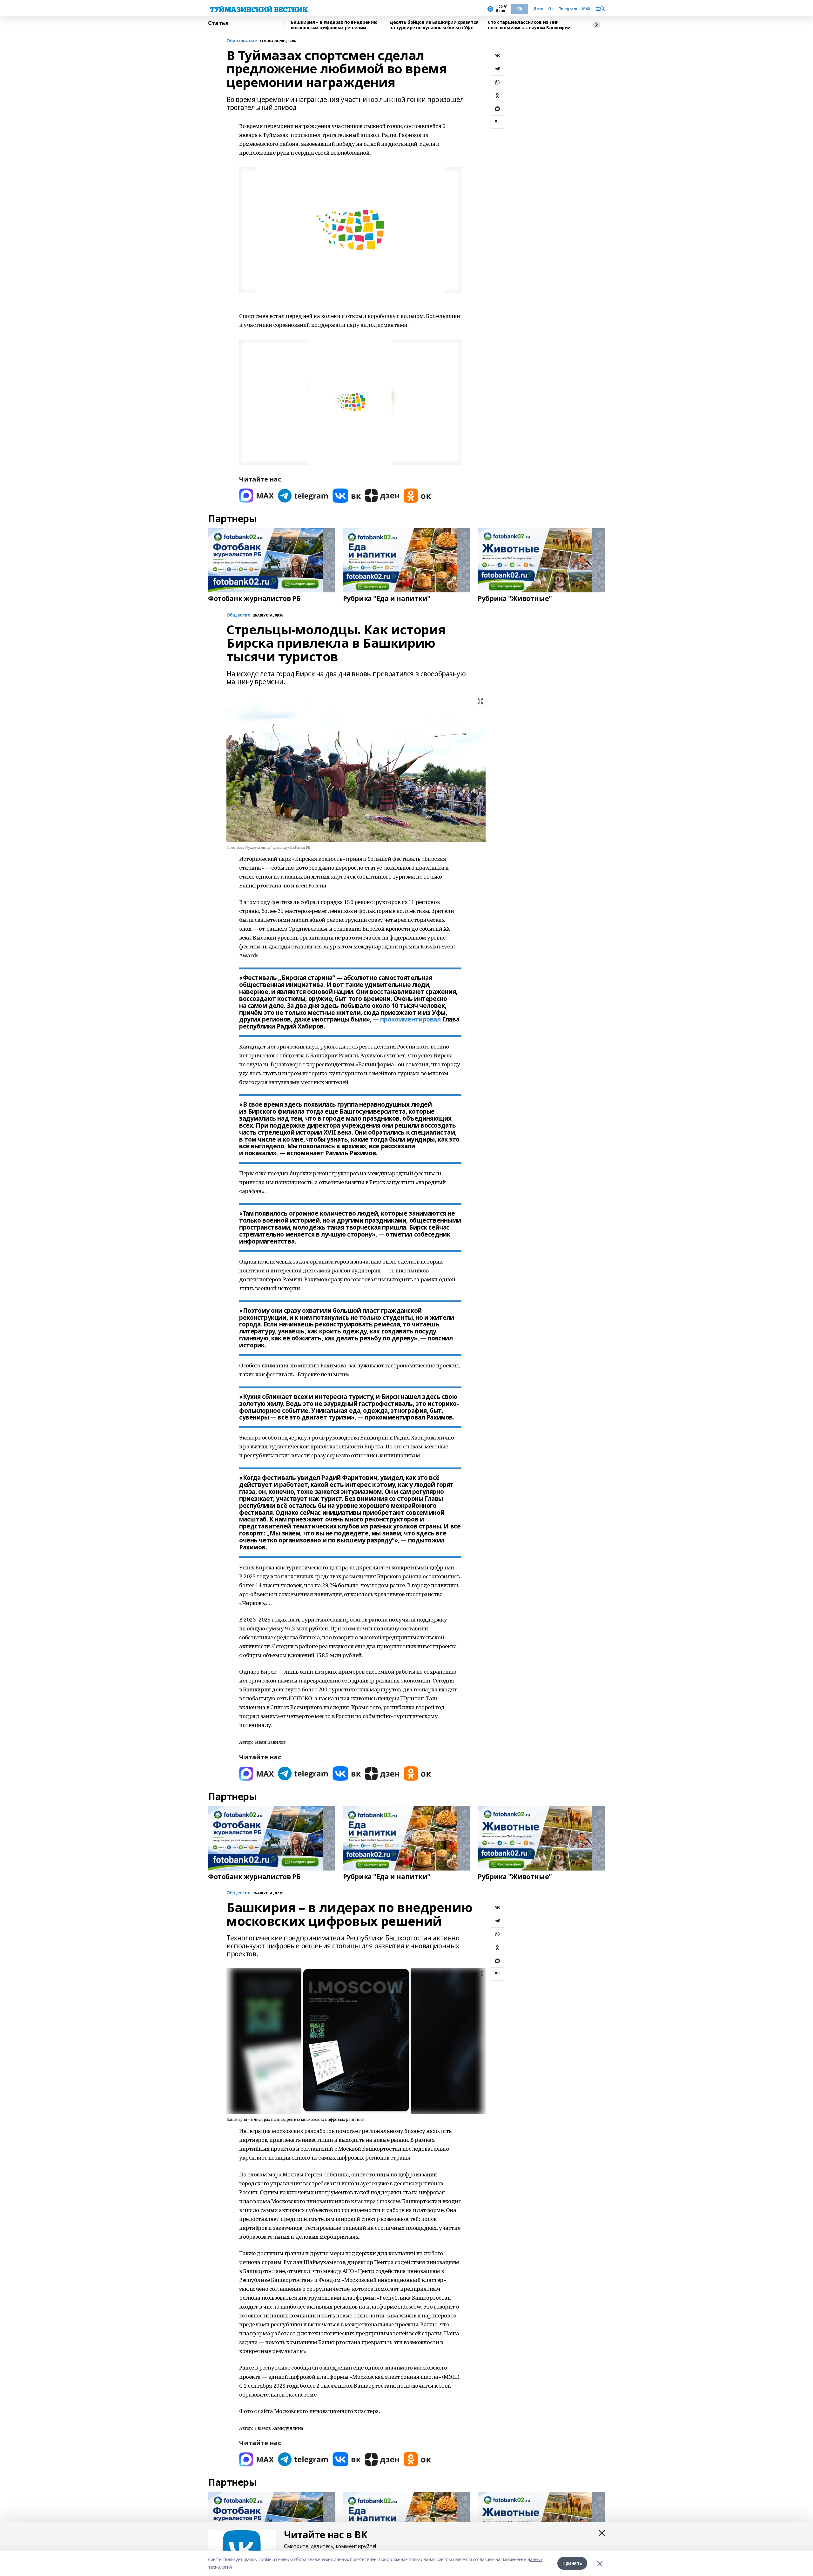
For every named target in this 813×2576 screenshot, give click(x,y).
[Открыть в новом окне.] (257, 496)
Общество (239, 1893)
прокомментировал (410, 1019)
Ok (551, 9)
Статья (218, 23)
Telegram (568, 9)
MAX (586, 9)
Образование (242, 41)
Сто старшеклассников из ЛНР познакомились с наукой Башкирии (529, 25)
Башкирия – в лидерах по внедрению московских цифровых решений (334, 25)
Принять (572, 2563)
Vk (520, 9)
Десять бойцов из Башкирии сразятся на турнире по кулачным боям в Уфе (434, 25)
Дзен (538, 9)
